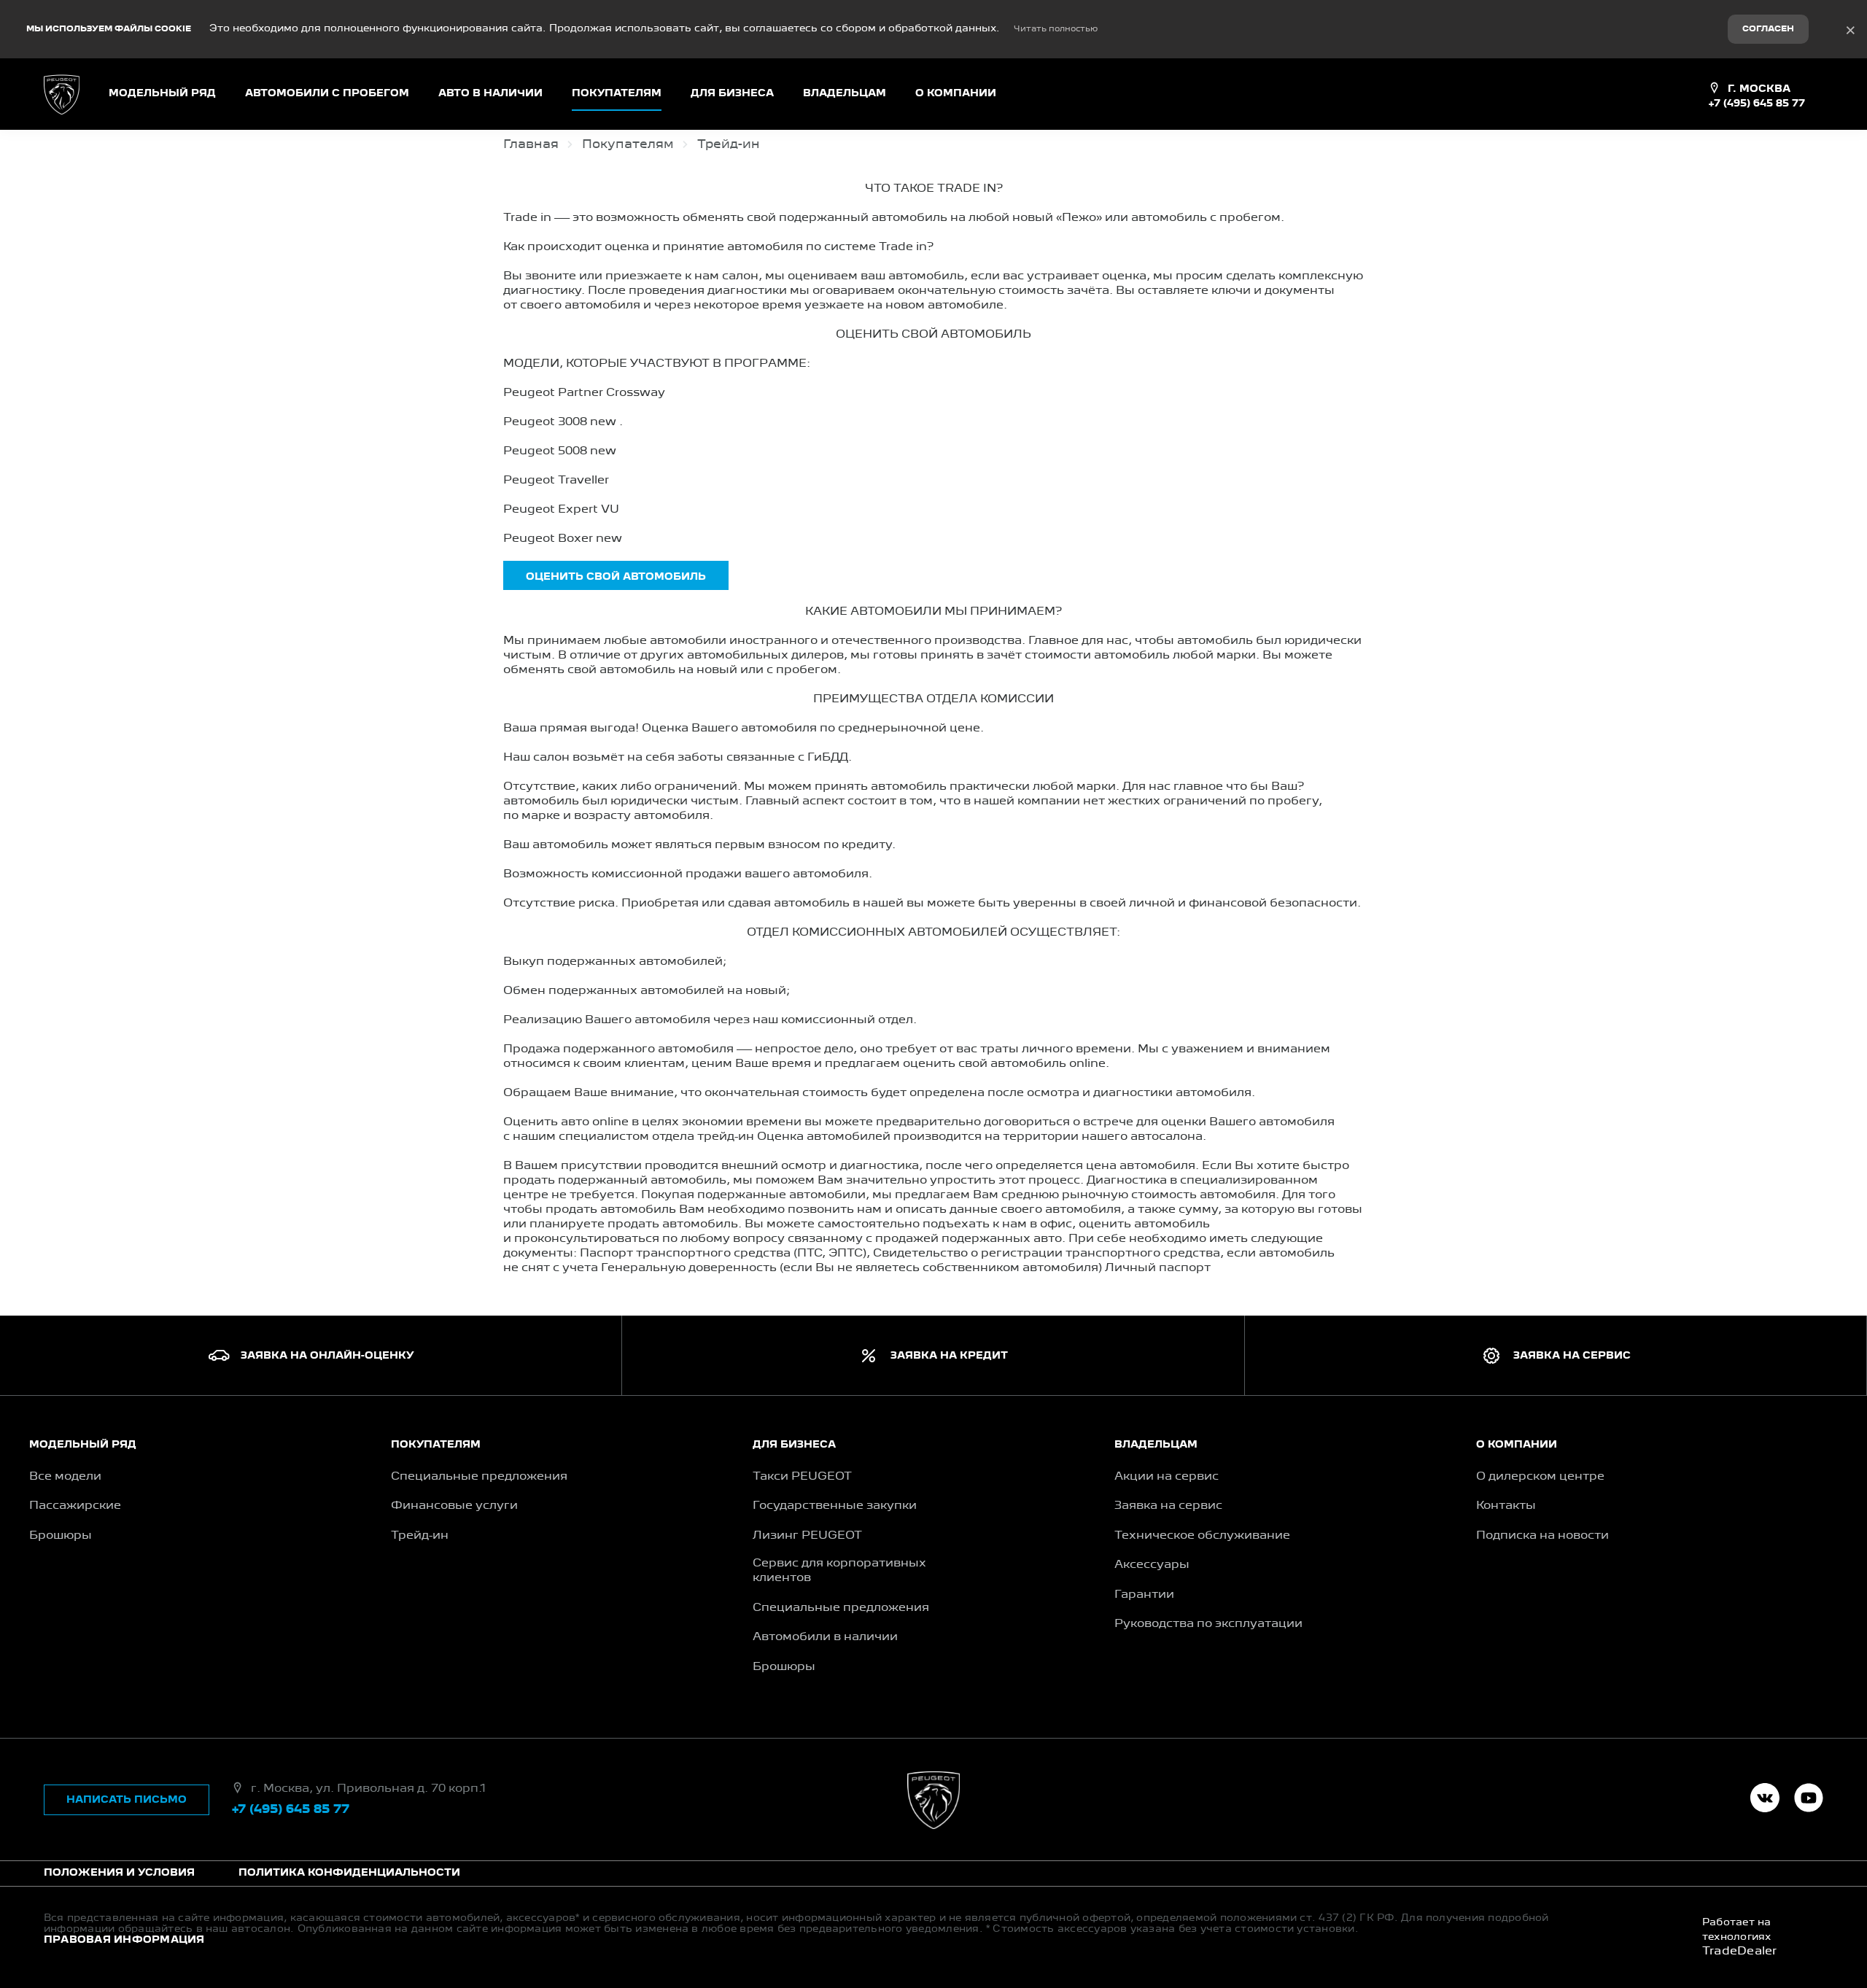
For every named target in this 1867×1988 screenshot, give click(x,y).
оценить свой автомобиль (616, 577)
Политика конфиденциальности (349, 1873)
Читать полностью (1056, 29)
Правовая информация (124, 1940)
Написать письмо (127, 1800)
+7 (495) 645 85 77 (1757, 104)
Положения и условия (119, 1873)
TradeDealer (1740, 1952)
